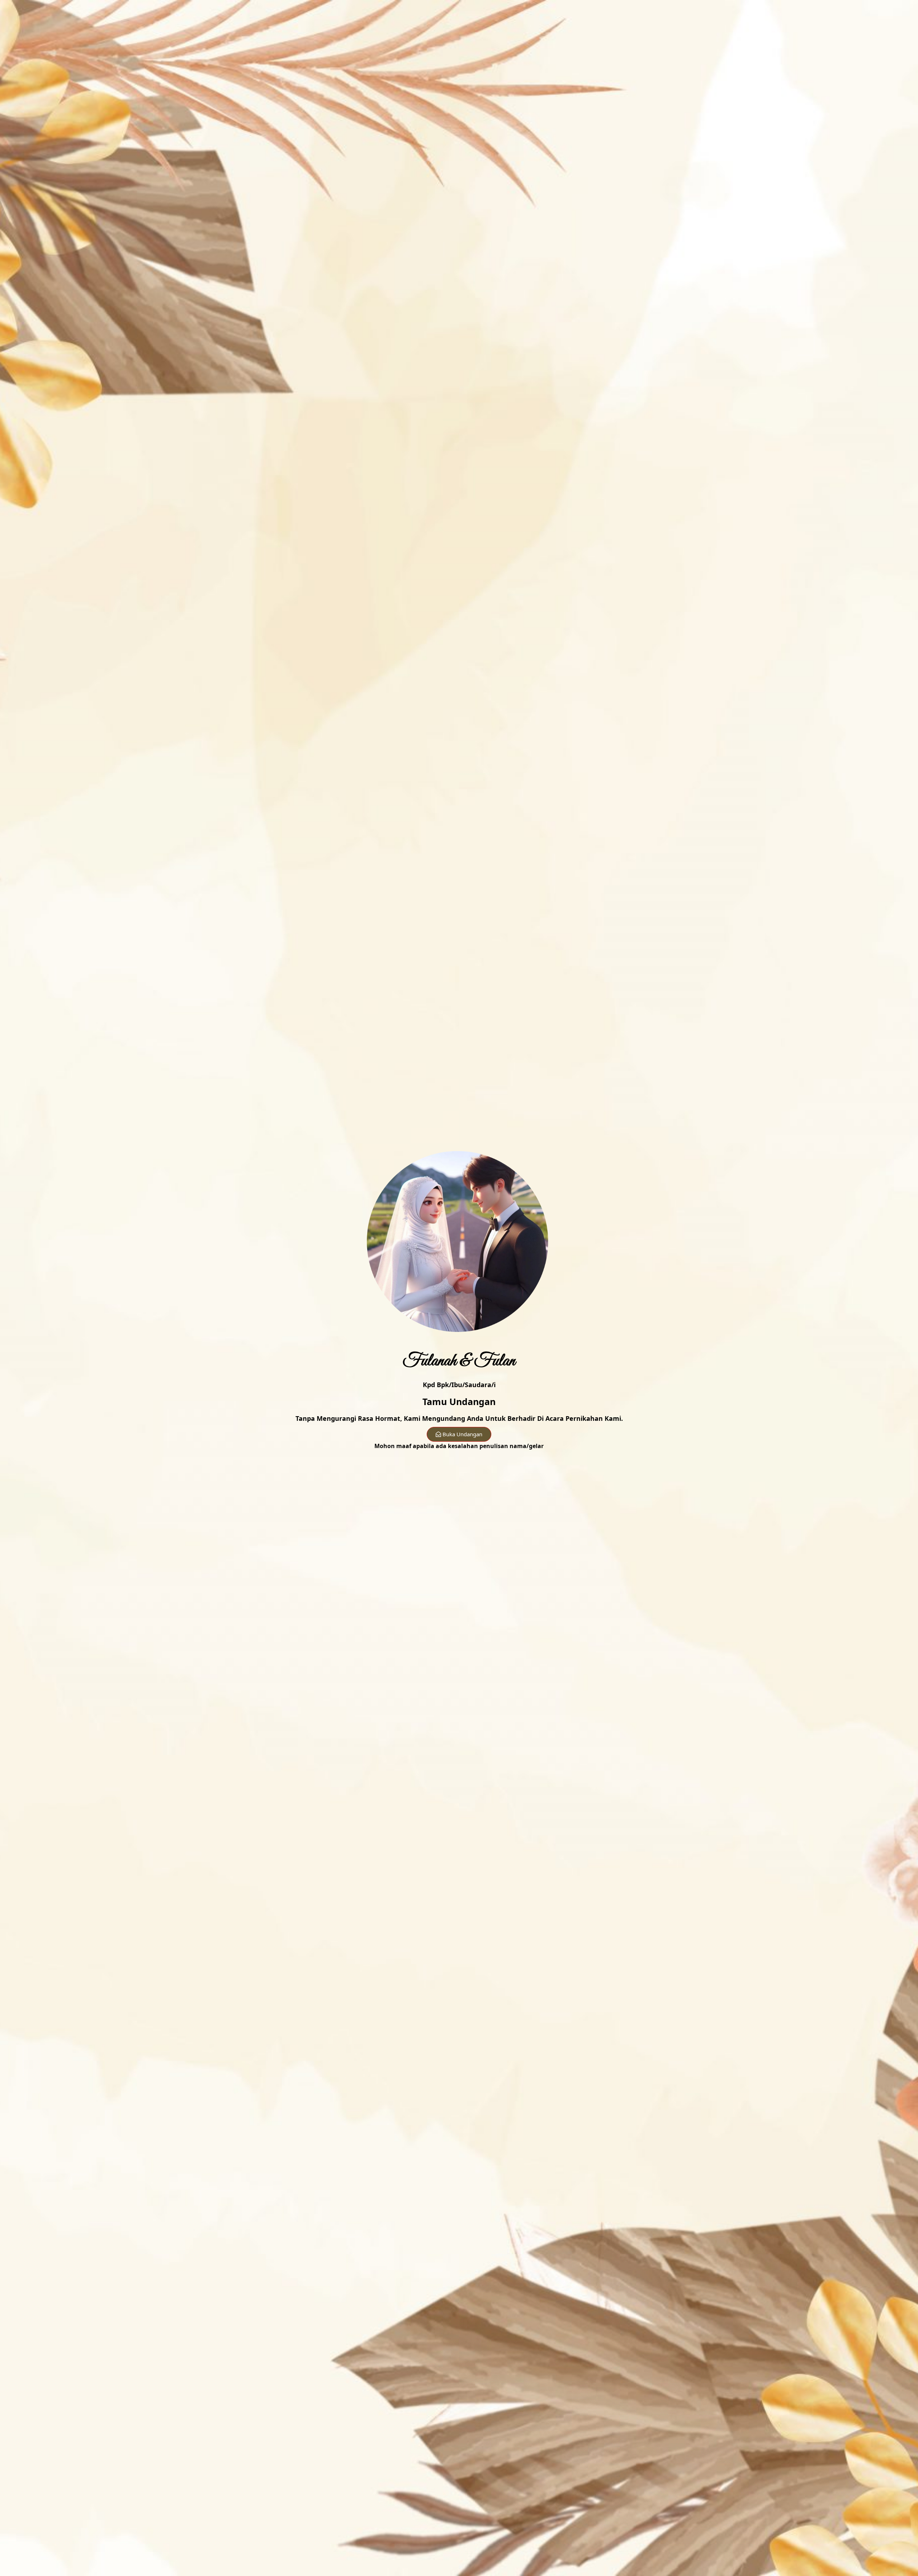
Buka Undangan (462, 1434)
